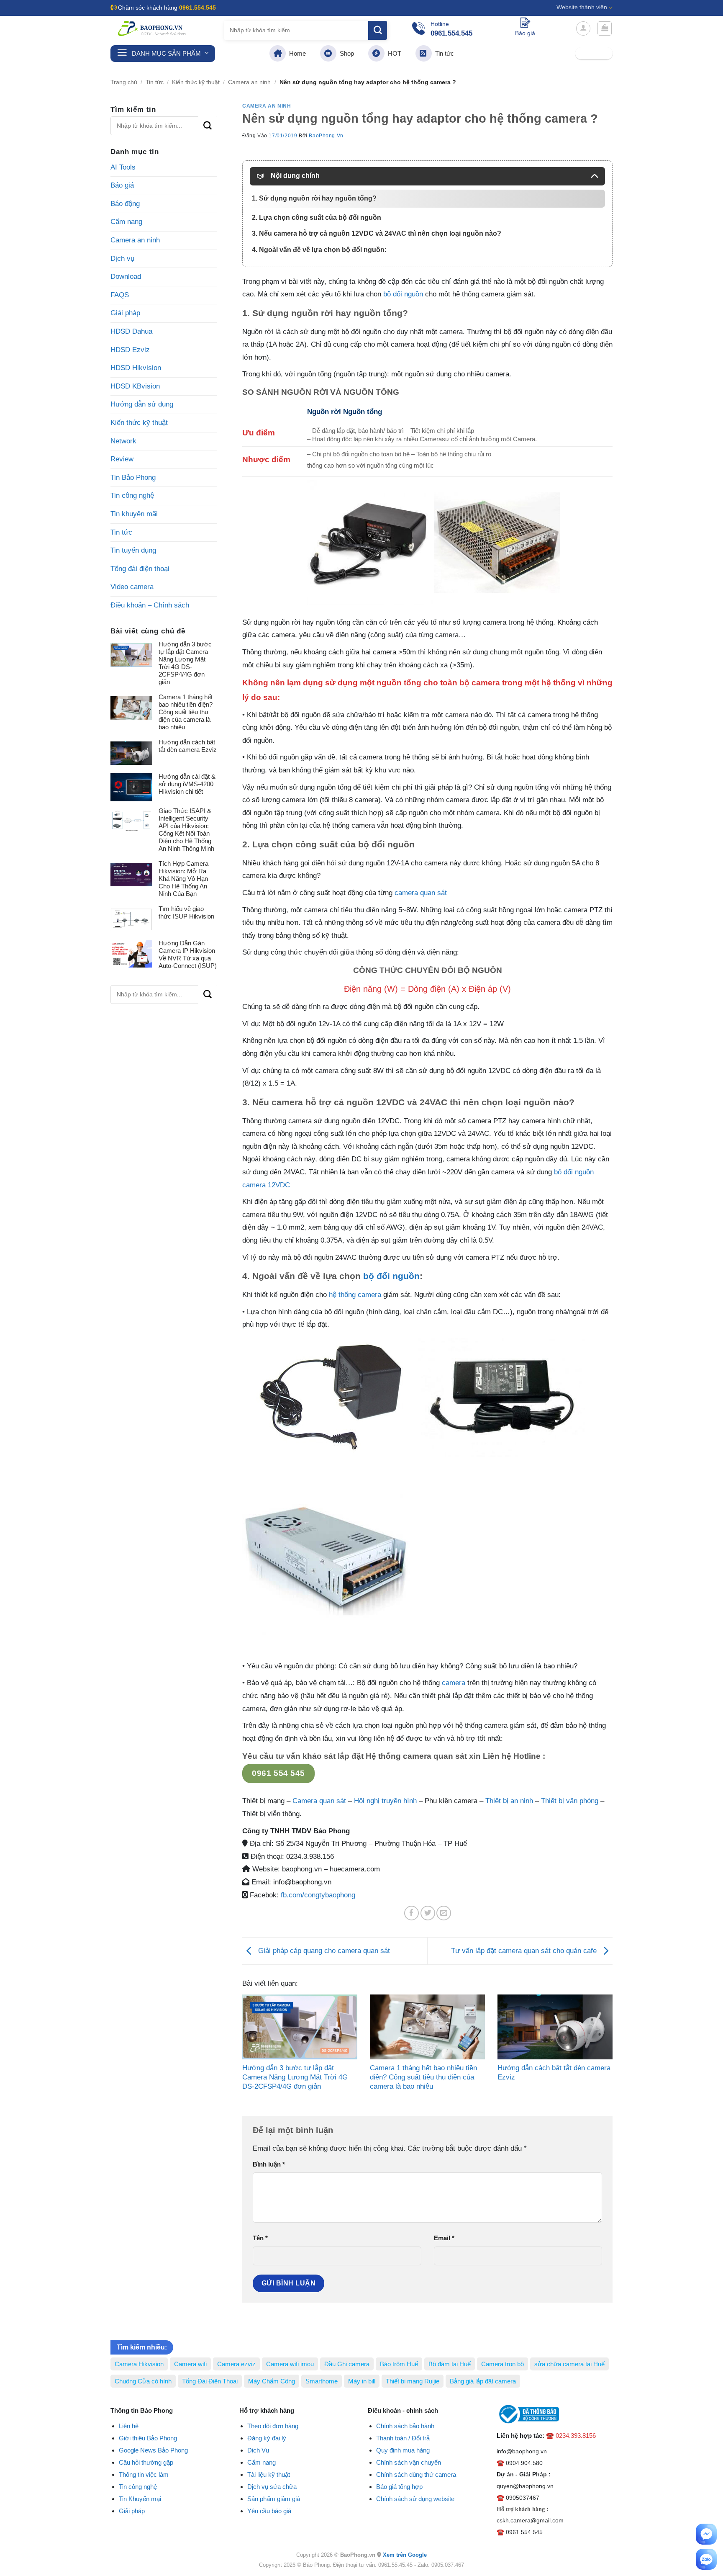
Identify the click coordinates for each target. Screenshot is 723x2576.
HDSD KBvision (135, 386)
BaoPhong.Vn (326, 136)
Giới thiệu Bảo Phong (148, 2438)
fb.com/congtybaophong (318, 1895)
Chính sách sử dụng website (415, 2499)
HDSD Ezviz (130, 350)
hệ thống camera (355, 1295)
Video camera (132, 587)
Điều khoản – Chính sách (150, 605)
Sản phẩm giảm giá (274, 2499)
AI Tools (123, 167)
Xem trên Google (405, 2555)
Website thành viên (582, 7)
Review (122, 459)
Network (123, 441)
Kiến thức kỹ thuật (196, 82)
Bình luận (269, 2164)
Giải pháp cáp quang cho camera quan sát (323, 1950)
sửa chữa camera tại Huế (569, 2364)
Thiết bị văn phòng (570, 1801)
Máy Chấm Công (272, 2381)
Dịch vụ (122, 259)
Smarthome (322, 2381)
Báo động (125, 204)
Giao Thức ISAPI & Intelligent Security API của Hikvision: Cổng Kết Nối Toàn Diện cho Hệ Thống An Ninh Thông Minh (186, 830)
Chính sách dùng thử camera (416, 2474)
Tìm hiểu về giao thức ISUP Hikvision (186, 912)
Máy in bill (362, 2381)
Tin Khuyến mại (140, 2499)
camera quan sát (421, 893)
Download (126, 277)
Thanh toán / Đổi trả (403, 2438)
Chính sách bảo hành (405, 2426)
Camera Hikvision (139, 2364)
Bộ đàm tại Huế (450, 2364)
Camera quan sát (320, 1801)
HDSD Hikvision (136, 368)
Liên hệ (129, 2426)
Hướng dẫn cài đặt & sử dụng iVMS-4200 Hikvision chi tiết (187, 784)
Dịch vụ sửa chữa (272, 2487)
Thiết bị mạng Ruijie (413, 2381)
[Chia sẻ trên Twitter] (428, 1913)
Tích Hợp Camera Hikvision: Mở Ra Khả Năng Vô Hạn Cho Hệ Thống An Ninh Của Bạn (183, 879)
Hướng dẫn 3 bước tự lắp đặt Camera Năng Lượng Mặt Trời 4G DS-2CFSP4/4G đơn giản (185, 663)
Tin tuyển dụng (133, 550)
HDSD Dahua (131, 331)
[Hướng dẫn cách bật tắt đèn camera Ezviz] (555, 2027)
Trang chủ (124, 82)
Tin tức (443, 53)
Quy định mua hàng (403, 2450)
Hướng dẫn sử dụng (142, 404)
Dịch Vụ (258, 2450)
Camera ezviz (236, 2364)
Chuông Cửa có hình (143, 2381)
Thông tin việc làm (144, 2474)
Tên (260, 2238)
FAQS (120, 295)
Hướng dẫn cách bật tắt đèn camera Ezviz (188, 746)
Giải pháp (125, 313)
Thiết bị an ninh (509, 1801)
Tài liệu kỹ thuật (269, 2474)
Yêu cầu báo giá (269, 2511)
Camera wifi (190, 2364)
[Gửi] (378, 30)
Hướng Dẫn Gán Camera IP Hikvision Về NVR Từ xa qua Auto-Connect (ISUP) (188, 954)
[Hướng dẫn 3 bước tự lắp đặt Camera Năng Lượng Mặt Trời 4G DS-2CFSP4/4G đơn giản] (300, 2027)
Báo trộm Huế (399, 2364)
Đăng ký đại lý (267, 2438)
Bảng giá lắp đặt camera (483, 2381)
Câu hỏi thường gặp (146, 2462)
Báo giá (122, 185)
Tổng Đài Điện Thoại (210, 2381)
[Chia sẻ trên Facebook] (411, 1913)
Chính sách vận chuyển (409, 2462)
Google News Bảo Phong (153, 2450)
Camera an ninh (249, 82)
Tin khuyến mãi (134, 514)
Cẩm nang (126, 222)
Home (296, 53)
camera (454, 1683)
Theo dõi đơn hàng (273, 2426)
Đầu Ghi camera (347, 2364)
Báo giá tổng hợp (399, 2487)
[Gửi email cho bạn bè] (444, 1913)
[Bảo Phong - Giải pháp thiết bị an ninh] (152, 28)
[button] (583, 28)
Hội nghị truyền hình (385, 1801)
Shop (345, 53)
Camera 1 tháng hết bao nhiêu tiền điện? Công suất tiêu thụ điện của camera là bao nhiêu (186, 712)
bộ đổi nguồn (403, 294)
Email (444, 2238)
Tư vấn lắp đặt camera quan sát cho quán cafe (525, 1950)
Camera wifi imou (290, 2364)
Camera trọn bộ (503, 2364)
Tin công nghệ (132, 495)
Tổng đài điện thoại (140, 569)
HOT (393, 53)
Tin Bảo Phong (133, 477)
